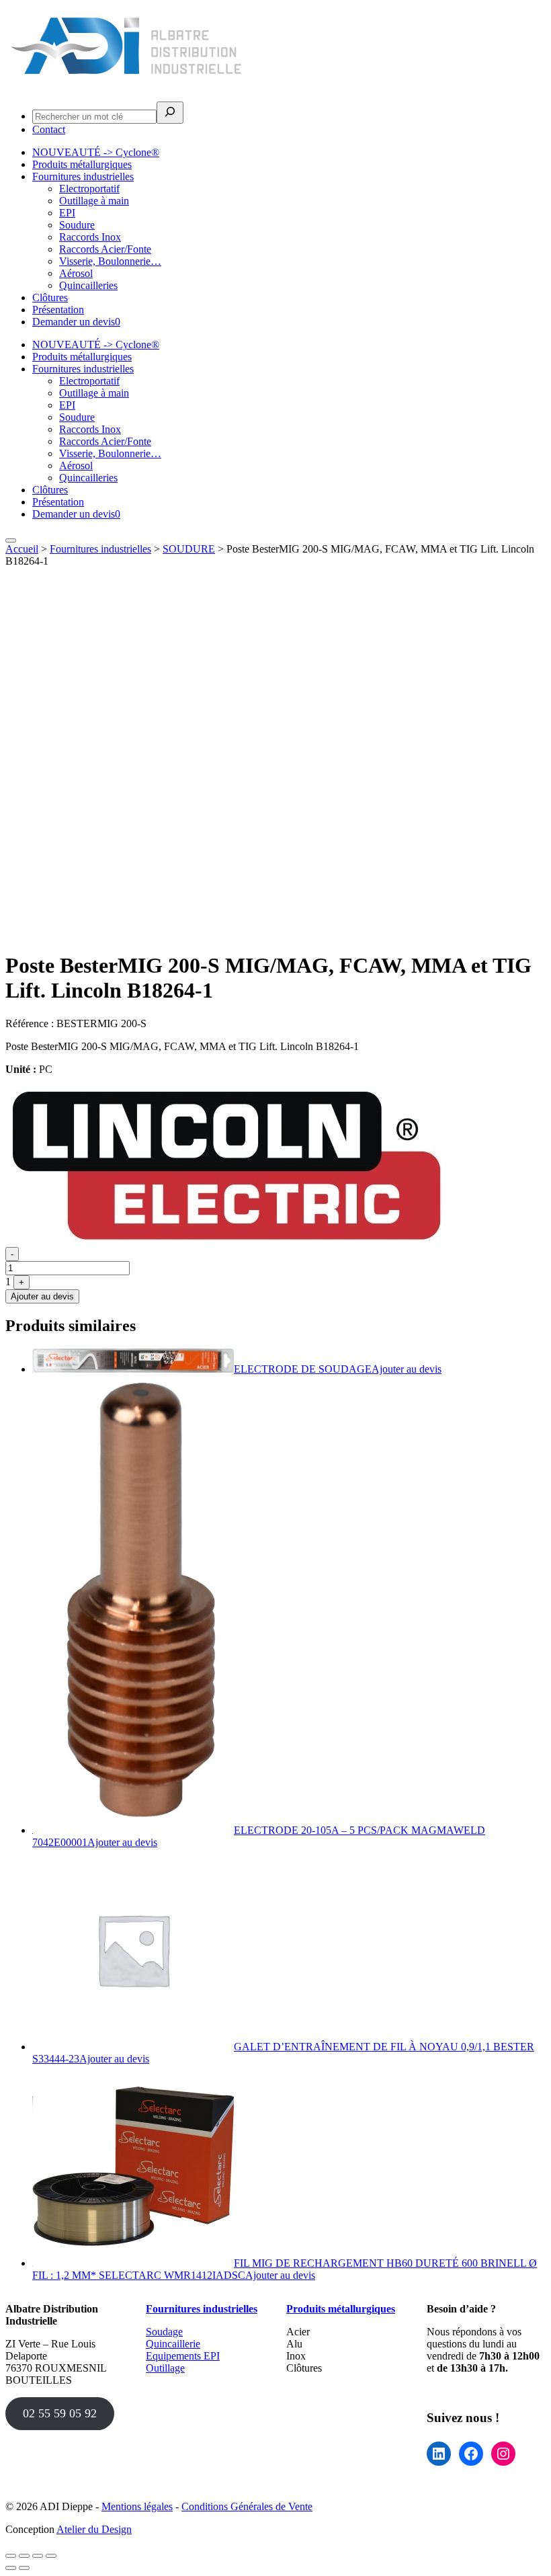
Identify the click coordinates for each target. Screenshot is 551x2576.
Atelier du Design (94, 2529)
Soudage (164, 2332)
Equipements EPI (183, 2356)
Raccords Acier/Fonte (105, 249)
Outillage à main (94, 201)
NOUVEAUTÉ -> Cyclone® (96, 152)
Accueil (22, 549)
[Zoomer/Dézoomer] (11, 2556)
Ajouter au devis (42, 1296)
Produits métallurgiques (82, 164)
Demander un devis (76, 322)
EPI (67, 213)
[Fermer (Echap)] (51, 2556)
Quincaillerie (173, 2344)
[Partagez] (38, 2556)
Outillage (165, 2368)
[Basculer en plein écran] (24, 2556)
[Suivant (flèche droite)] (24, 2568)
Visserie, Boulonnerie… (110, 261)
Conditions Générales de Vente (247, 2506)
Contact (49, 129)
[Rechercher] (170, 113)
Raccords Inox (90, 237)
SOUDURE (189, 549)
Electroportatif (89, 189)
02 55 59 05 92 (60, 2413)
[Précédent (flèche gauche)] (11, 2568)
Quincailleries (88, 285)
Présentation (58, 310)
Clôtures (50, 297)
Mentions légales (137, 2506)
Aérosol (76, 273)
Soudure (77, 225)
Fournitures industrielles (83, 176)
